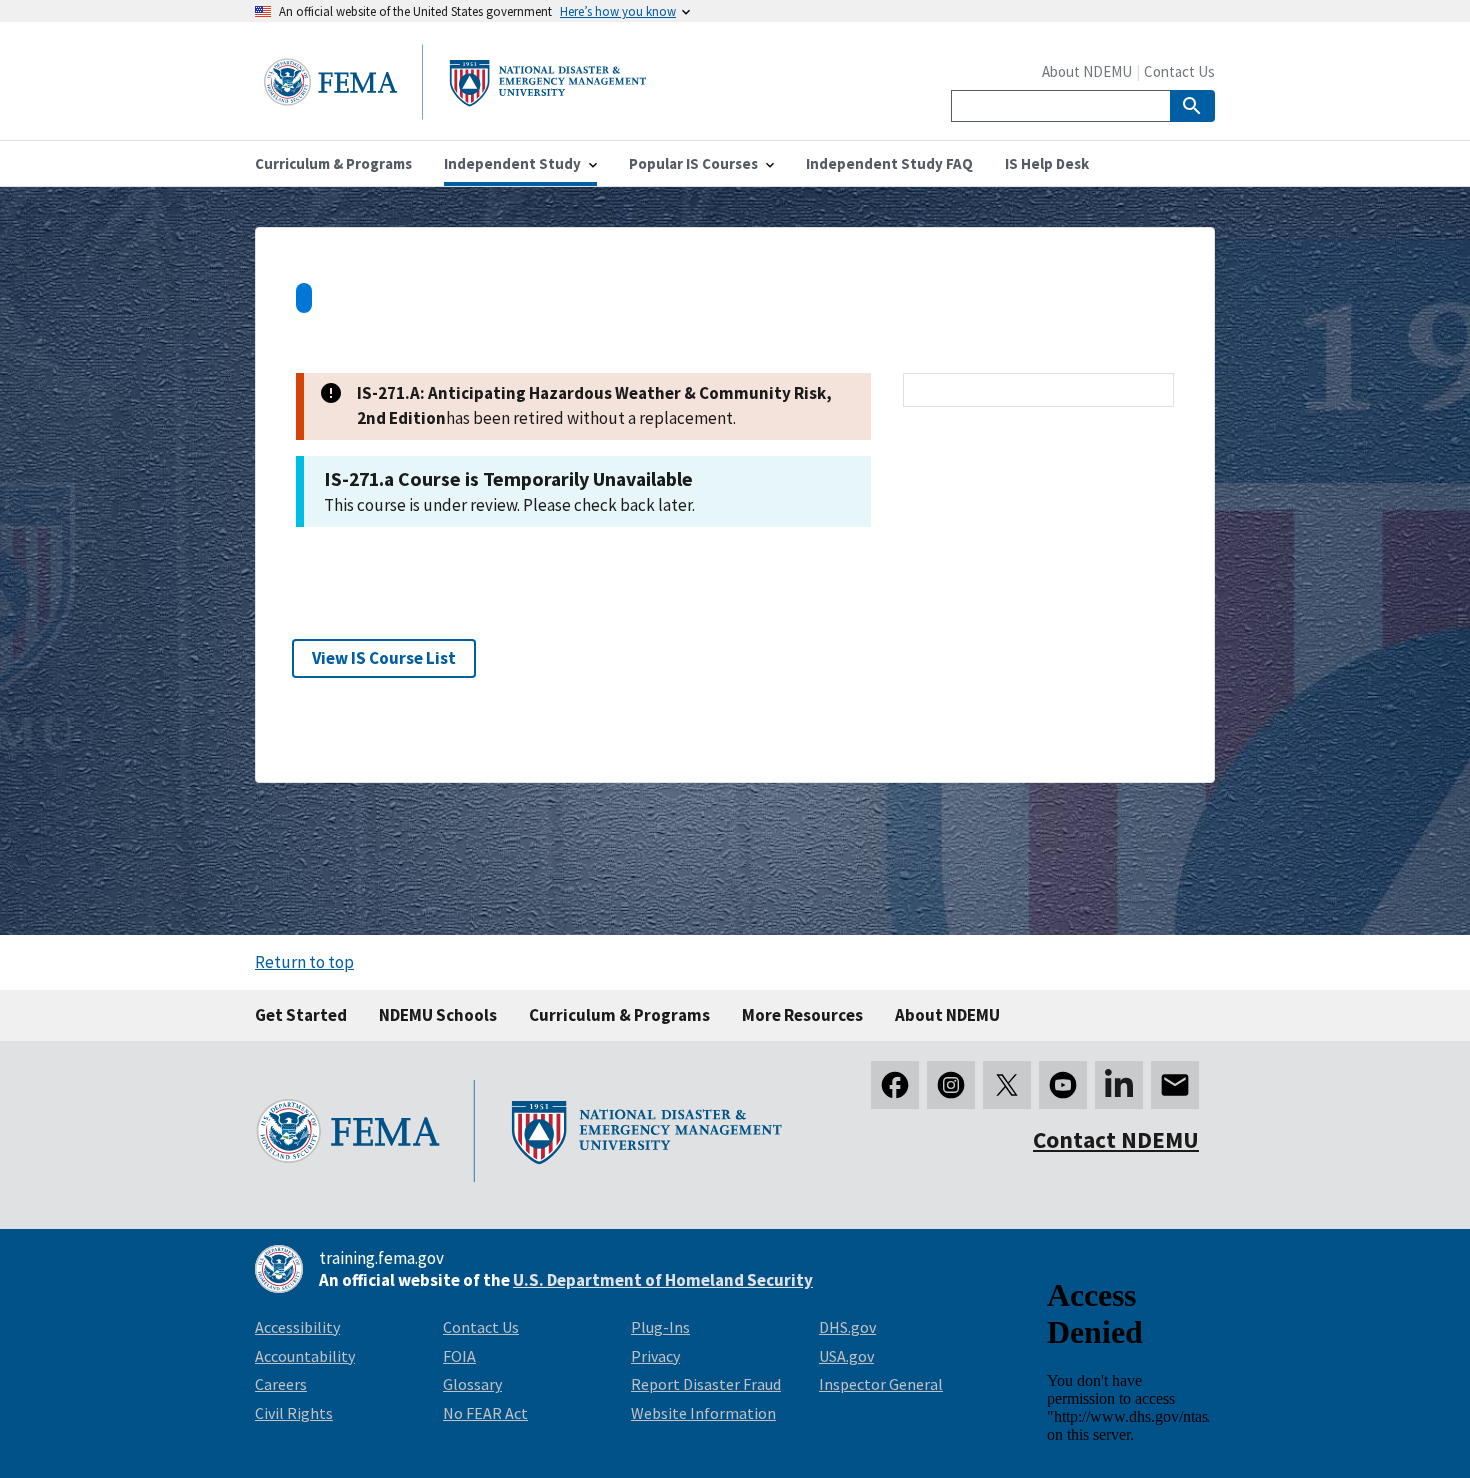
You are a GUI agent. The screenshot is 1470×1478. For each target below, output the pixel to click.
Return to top (304, 962)
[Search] (1192, 106)
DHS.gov (847, 1327)
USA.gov (846, 1356)
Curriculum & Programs (619, 1015)
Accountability (305, 1356)
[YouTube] (1063, 1085)
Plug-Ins (660, 1327)
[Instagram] (951, 1085)
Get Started (301, 1015)
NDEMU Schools (438, 1015)
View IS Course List (384, 658)
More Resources (802, 1015)
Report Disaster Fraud (706, 1384)
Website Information (703, 1413)
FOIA (459, 1356)
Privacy (655, 1356)
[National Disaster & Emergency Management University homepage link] (455, 113)
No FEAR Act (485, 1413)
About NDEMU (1087, 71)
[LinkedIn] (1119, 1085)
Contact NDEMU (1116, 1139)
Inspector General (881, 1384)
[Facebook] (895, 1085)
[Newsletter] (1175, 1085)
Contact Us (1179, 71)
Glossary (472, 1384)
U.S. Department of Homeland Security (663, 1280)
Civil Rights (294, 1413)
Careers (281, 1384)
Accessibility (297, 1327)
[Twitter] (1007, 1085)
